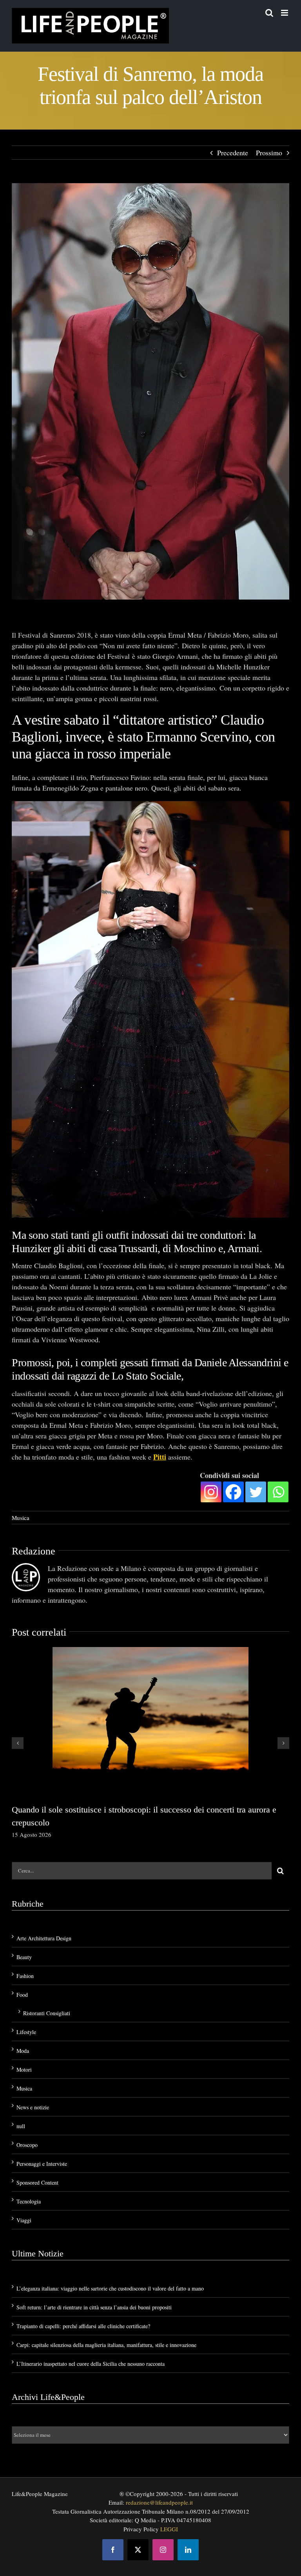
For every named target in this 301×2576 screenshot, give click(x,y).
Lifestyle (26, 2031)
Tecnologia (29, 2201)
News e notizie (33, 2106)
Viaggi (24, 2219)
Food (22, 1994)
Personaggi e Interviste (42, 2163)
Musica (21, 1517)
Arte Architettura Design (44, 1937)
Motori (24, 2069)
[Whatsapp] (278, 1491)
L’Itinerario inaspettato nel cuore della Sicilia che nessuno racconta (91, 2363)
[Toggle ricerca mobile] (269, 13)
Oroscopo (27, 2144)
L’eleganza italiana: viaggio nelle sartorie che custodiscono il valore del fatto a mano (110, 2288)
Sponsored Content (37, 2182)
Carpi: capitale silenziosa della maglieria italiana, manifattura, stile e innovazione (106, 2344)
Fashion (25, 1975)
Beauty (24, 1956)
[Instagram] (211, 1491)
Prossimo (269, 153)
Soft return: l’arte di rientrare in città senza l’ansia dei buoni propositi (94, 2306)
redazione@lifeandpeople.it (159, 2501)
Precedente (233, 153)
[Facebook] (233, 1491)
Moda (23, 2050)
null (21, 2125)
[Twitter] (256, 1491)
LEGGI (169, 2528)
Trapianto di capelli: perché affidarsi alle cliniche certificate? (83, 2325)
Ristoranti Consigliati (47, 2012)
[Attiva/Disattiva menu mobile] (285, 13)
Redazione (34, 1550)
